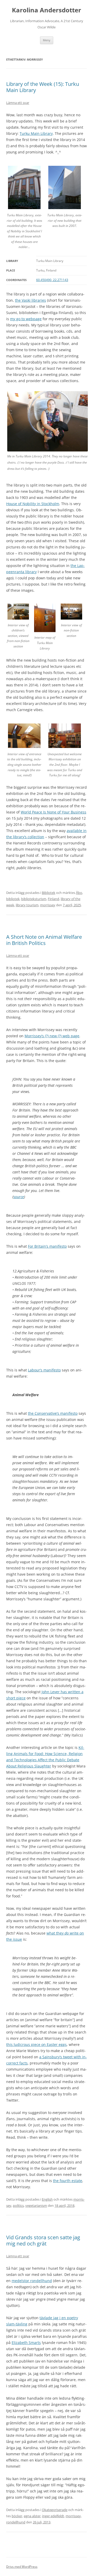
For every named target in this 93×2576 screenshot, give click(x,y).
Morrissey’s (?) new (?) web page (52, 1036)
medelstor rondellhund (32, 2281)
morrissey (48, 905)
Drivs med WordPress (22, 2567)
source (19, 1197)
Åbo (79, 893)
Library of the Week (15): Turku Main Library (43, 87)
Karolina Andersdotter (47, 10)
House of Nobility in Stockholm (33, 504)
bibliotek (13, 899)
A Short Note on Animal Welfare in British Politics (44, 940)
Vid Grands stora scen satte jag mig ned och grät (43, 2240)
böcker (17, 2516)
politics (18, 2205)
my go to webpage (26, 319)
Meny (47, 40)
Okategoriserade (55, 2510)
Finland (53, 899)
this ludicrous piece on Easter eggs (36, 2044)
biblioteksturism (34, 899)
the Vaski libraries (30, 300)
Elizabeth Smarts (26, 2343)
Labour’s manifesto (44, 1370)
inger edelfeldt (53, 2516)
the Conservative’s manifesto (53, 1413)
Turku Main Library (36, 133)
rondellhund (16, 2522)
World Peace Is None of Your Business (53, 812)
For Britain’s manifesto (47, 1246)
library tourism (27, 905)
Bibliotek (49, 893)
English (47, 2199)
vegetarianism (36, 2205)
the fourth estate (68, 2181)
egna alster (32, 2516)
